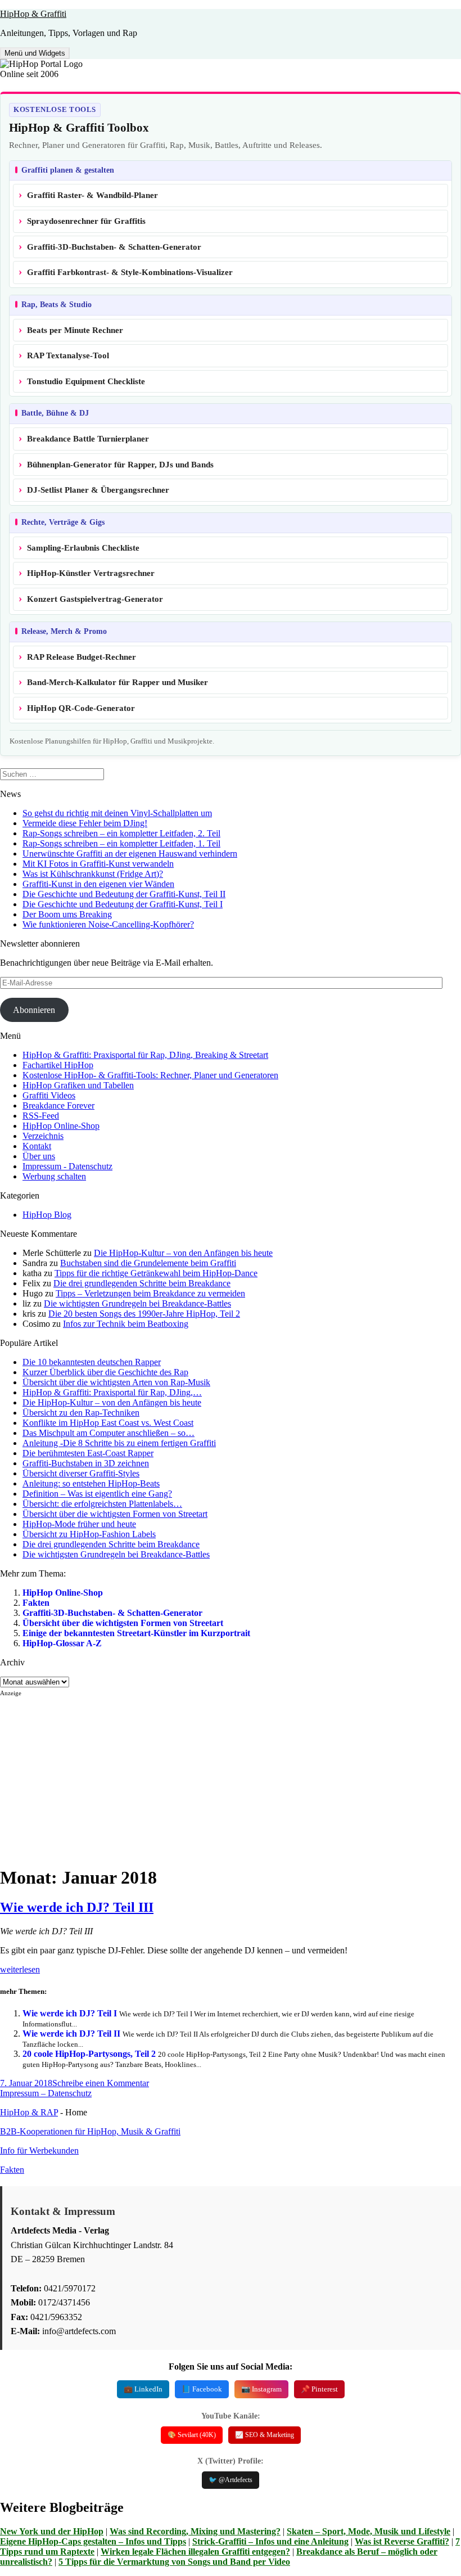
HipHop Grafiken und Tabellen (78, 1085)
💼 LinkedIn (143, 2389)
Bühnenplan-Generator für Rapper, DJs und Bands (120, 465)
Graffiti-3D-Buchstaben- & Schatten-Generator (114, 247)
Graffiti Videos (49, 1095)
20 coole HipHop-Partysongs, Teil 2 (89, 2054)
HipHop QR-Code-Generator (81, 708)
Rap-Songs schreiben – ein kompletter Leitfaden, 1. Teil (121, 843)
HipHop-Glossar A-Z (62, 1643)
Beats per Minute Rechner (75, 330)
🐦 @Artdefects (231, 2480)
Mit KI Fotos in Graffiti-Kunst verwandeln (98, 864)
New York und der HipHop (52, 2531)
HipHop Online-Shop (61, 1126)
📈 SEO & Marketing (265, 2435)
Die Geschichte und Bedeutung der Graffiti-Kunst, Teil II (124, 894)
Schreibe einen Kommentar (101, 2083)
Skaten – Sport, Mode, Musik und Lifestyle (369, 2531)
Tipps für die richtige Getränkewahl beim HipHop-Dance (156, 1273)
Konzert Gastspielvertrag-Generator (95, 599)
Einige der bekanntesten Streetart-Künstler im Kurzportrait (136, 1633)
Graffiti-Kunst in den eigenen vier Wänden (98, 884)
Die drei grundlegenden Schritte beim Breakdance (142, 1283)
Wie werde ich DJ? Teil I (70, 2013)
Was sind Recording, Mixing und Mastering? (195, 2531)
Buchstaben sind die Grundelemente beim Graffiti (148, 1263)
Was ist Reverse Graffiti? (402, 2541)
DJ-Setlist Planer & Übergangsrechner (98, 490)
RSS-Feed (41, 1116)
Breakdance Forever (58, 1105)
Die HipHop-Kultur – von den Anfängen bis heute (183, 1253)
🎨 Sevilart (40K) (192, 2435)
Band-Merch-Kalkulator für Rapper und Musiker (117, 682)
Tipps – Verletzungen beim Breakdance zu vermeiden (150, 1293)
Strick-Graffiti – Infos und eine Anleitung (270, 2541)
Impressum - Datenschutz (67, 1166)
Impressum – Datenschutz (46, 2093)
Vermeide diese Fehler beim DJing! (85, 823)
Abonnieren (34, 1010)
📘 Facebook (202, 2389)
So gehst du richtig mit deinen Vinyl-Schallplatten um (117, 813)
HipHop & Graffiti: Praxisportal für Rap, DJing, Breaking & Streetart (145, 1055)
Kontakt (37, 1146)
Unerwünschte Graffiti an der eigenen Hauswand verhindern (130, 854)
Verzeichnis (43, 1136)
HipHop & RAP (29, 2112)
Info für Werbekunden (39, 2151)
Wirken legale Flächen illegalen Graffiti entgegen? (195, 2552)
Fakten (36, 1603)
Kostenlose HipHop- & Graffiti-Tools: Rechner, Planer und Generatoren (150, 1075)
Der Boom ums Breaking (67, 914)
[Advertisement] (231, 1776)
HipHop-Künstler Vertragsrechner (91, 573)
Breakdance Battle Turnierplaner (88, 439)
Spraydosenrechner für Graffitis (86, 221)
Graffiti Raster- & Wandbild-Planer (92, 195)
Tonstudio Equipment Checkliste (86, 381)
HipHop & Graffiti (33, 14)
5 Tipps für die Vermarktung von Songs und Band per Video (174, 2562)
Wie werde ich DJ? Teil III (77, 1907)
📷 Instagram (261, 2389)
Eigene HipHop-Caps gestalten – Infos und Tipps (93, 2541)
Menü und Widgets (35, 53)
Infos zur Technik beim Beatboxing (126, 1324)
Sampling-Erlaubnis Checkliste (83, 548)
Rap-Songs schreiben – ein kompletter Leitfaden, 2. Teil (121, 833)
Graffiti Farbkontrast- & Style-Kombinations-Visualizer (130, 272)
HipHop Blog (47, 1215)
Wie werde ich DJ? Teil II (71, 2034)
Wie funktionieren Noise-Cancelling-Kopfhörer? (108, 924)
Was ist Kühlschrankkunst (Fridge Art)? (93, 874)
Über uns (39, 1156)
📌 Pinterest (319, 2389)
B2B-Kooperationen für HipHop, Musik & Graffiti (90, 2131)
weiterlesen (20, 1969)
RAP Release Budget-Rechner (82, 657)
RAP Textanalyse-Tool (68, 355)
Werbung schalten (54, 1176)
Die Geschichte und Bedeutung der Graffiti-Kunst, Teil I (123, 904)
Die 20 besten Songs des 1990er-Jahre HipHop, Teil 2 (144, 1314)
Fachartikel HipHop (58, 1065)
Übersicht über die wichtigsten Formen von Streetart (123, 1623)
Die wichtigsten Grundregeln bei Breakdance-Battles (137, 1303)
